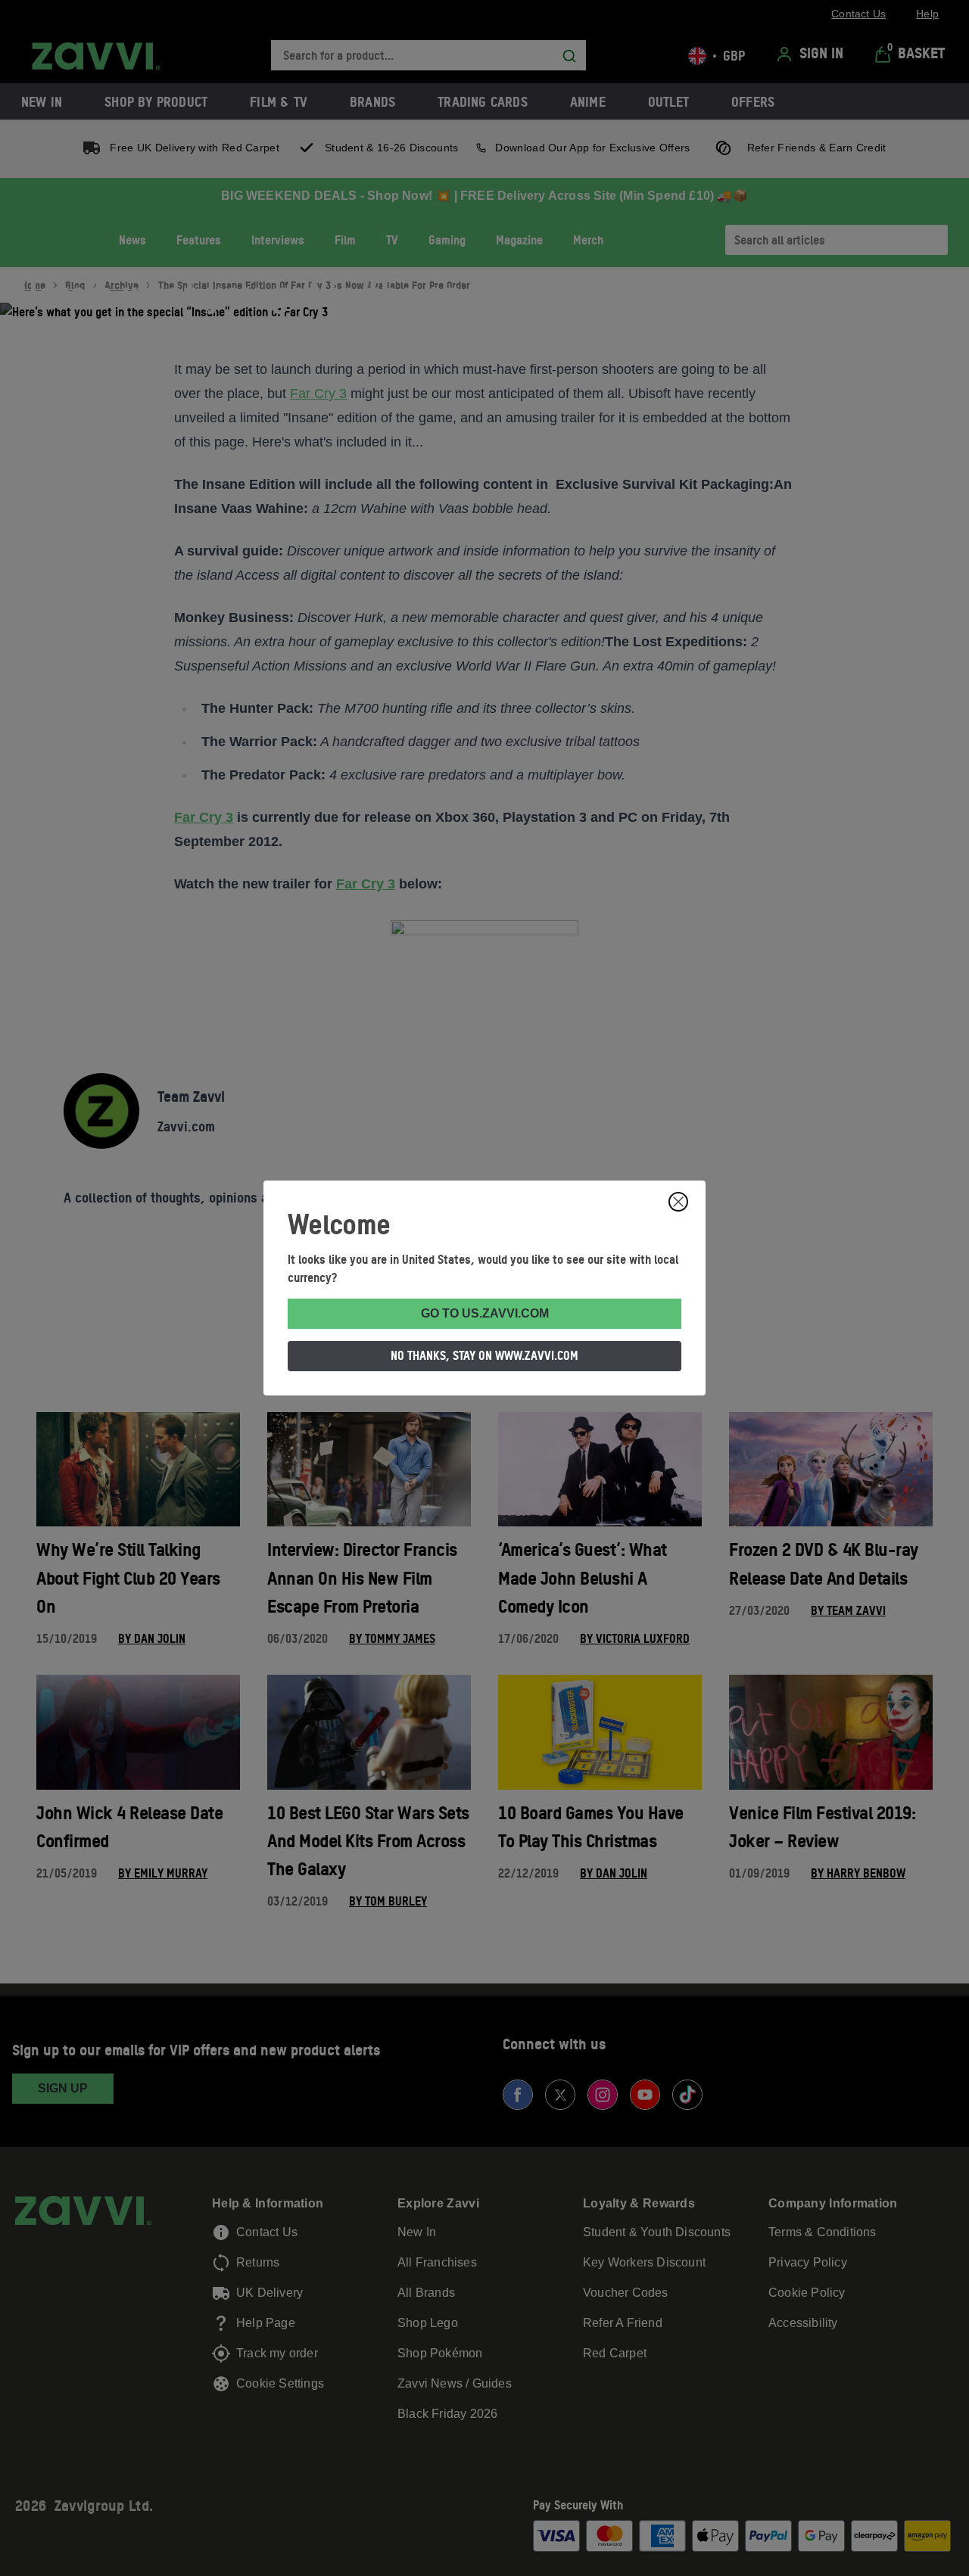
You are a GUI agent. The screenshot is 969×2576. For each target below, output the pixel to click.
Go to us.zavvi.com (485, 1313)
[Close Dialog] (678, 1202)
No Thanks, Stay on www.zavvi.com (484, 1355)
